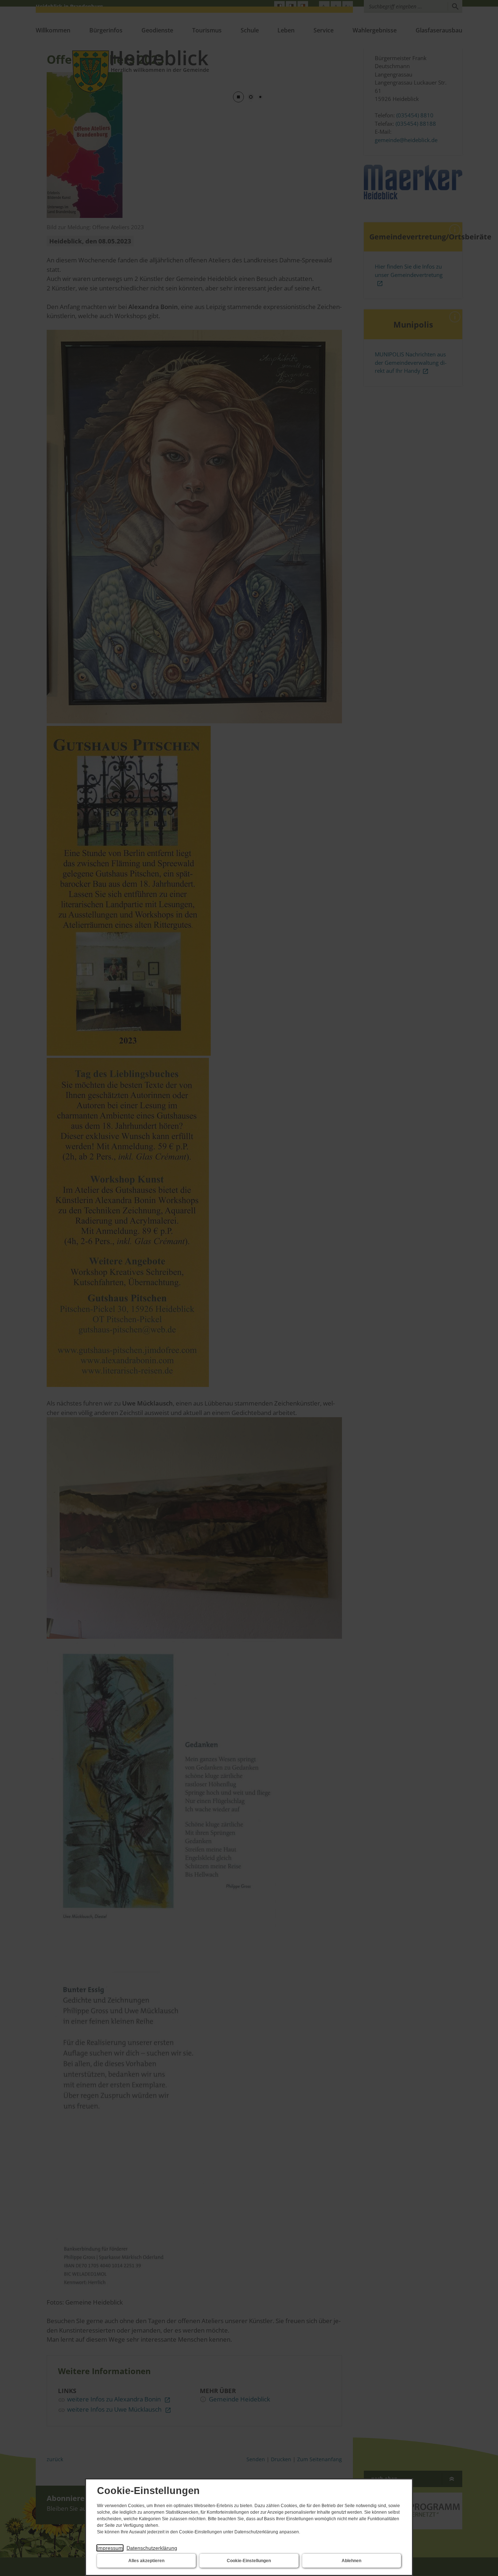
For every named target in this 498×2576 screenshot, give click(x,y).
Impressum (110, 2548)
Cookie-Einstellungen (249, 2561)
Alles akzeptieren (146, 2561)
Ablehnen (351, 2561)
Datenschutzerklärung (152, 2548)
